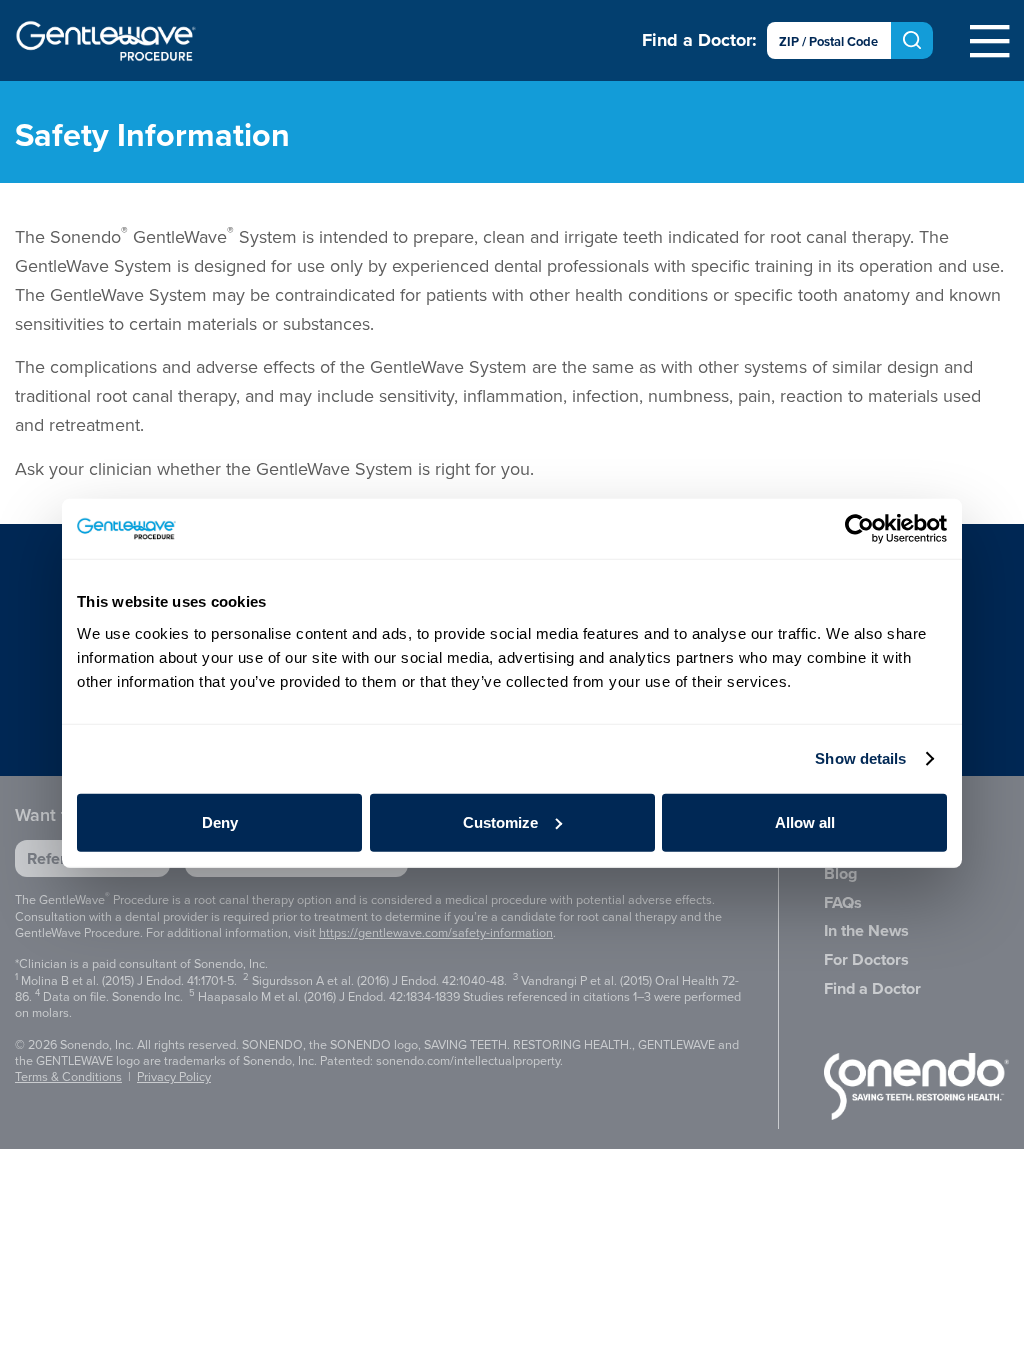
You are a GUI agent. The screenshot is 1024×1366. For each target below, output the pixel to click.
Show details (860, 758)
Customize (500, 821)
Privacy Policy (174, 1076)
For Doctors (866, 959)
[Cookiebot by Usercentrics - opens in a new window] (859, 529)
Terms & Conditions (68, 1076)
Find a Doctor (872, 988)
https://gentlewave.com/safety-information (436, 932)
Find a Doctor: (699, 40)
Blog (840, 873)
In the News (866, 930)
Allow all (805, 821)
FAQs (843, 902)
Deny (220, 821)
